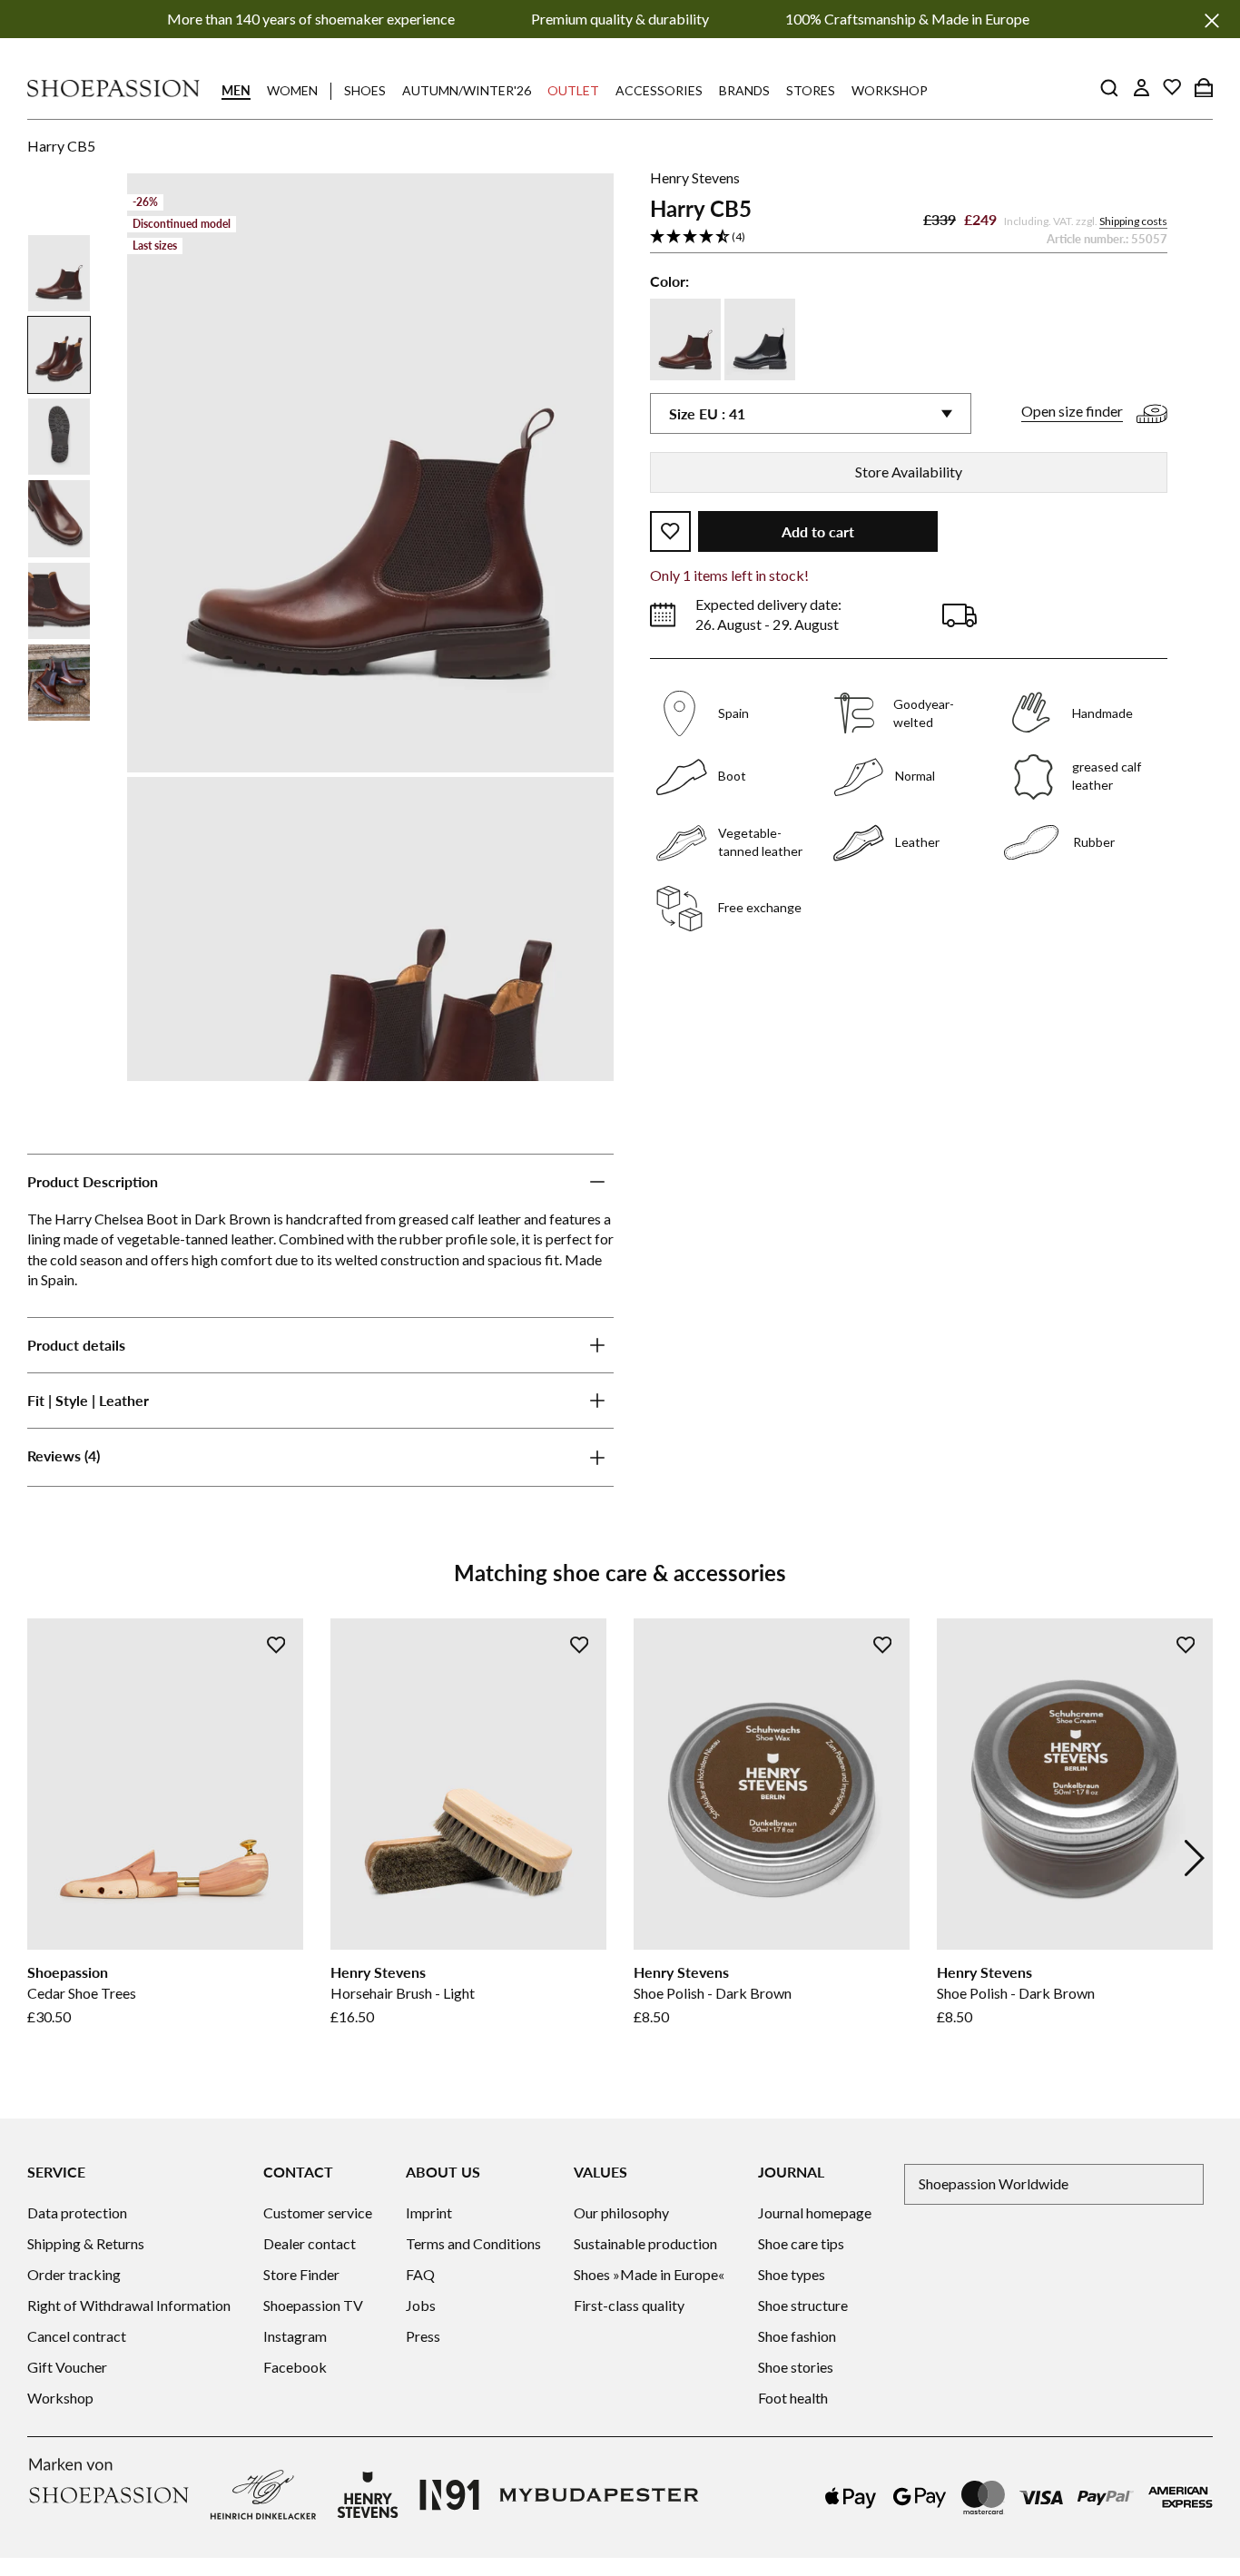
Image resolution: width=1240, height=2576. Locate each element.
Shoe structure (803, 2305)
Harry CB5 (61, 146)
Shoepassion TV (313, 2305)
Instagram (295, 2336)
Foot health (793, 2398)
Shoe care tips (801, 2243)
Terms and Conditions (473, 2243)
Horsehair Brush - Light (403, 1993)
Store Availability (909, 472)
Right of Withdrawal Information (129, 2305)
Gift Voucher (67, 2367)
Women (292, 90)
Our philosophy (621, 2212)
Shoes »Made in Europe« (649, 2274)
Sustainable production (645, 2243)
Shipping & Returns (86, 2243)
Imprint (429, 2212)
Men (236, 90)
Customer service (318, 2212)
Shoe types (792, 2274)
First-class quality (629, 2305)
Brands (744, 90)
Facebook (295, 2367)
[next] (1195, 1858)
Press (423, 2336)
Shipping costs (1133, 221)
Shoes (365, 90)
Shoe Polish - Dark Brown (713, 1993)
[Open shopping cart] (1204, 87)
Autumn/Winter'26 (467, 90)
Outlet (573, 90)
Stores (811, 90)
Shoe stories (796, 2367)
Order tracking (74, 2274)
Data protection (77, 2212)
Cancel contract (77, 2336)
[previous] (45, 1858)
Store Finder (301, 2274)
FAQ (420, 2274)
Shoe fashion (797, 2336)
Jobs (421, 2305)
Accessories (659, 90)
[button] (909, 237)
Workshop (890, 90)
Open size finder (1072, 412)
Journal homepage (815, 2212)
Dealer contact (310, 2243)
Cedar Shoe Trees (82, 1993)
